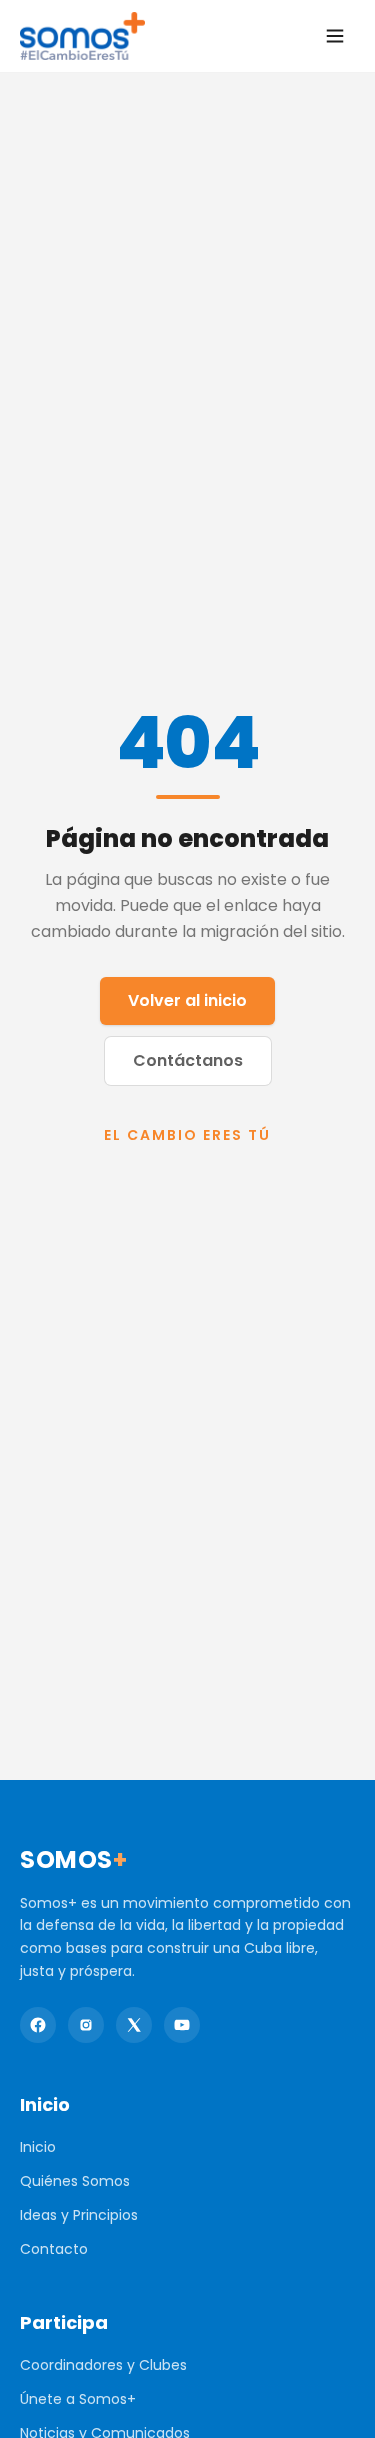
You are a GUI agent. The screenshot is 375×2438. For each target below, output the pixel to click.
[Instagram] (86, 2025)
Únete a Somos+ (78, 2399)
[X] (134, 2025)
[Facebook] (38, 2025)
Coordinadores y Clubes (103, 2365)
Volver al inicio (187, 1000)
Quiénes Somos (75, 2181)
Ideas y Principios (79, 2215)
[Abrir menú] (335, 36)
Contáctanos (188, 1060)
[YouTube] (182, 2025)
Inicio (38, 2147)
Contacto (54, 2249)
